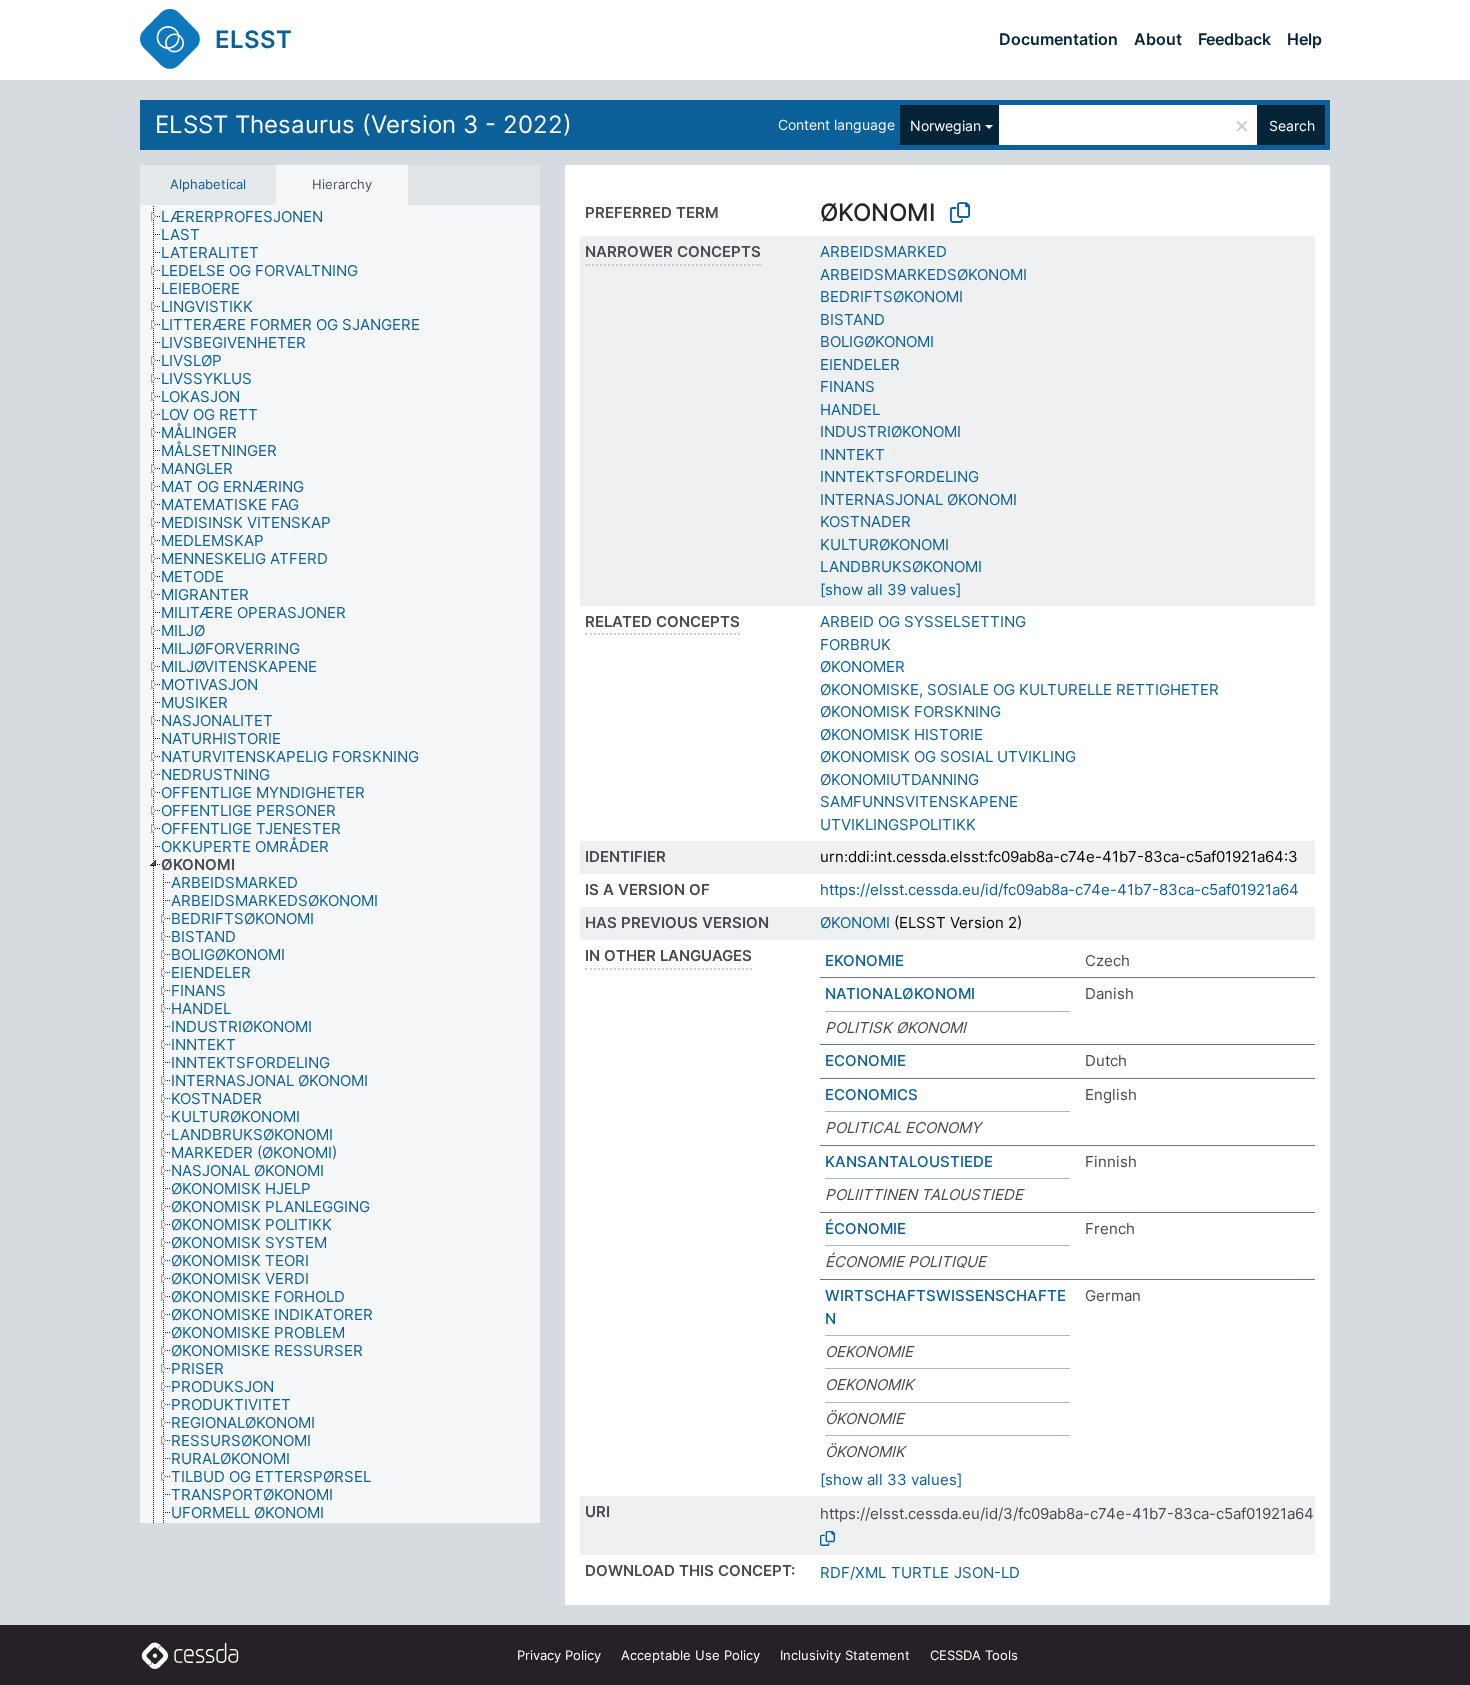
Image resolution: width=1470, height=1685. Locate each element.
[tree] (340, 864)
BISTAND (852, 319)
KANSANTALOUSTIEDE (909, 1161)
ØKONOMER (862, 666)
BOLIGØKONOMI (877, 341)
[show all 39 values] (890, 589)
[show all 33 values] (891, 1479)
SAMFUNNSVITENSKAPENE (919, 801)
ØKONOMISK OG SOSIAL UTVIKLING (948, 756)
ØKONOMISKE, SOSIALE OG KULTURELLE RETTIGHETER (1019, 689)
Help (1304, 39)
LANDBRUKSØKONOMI (901, 566)
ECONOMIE (865, 1060)
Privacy (559, 1655)
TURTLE (920, 1572)
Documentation (1058, 39)
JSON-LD (987, 1572)
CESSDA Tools (974, 1655)
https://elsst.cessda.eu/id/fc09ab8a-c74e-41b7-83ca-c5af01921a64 (1059, 889)
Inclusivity (845, 1655)
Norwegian (945, 125)
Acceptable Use (690, 1655)
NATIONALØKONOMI (900, 993)
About (1158, 39)
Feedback (1234, 39)
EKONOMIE (864, 960)
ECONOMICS (871, 1094)
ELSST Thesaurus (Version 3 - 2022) (363, 124)
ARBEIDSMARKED (883, 251)
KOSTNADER (865, 521)
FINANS (847, 386)
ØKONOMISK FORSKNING (910, 711)
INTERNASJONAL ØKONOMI (918, 499)
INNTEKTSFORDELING (899, 476)
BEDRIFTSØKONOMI (891, 296)
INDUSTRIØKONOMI (890, 431)
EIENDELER (860, 364)
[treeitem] (250, 217)
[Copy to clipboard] (960, 213)
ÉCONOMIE (865, 1228)
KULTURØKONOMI (884, 544)
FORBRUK (855, 644)
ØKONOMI (855, 922)
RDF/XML (853, 1572)
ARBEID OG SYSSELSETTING (923, 621)
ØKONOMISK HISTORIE (901, 734)
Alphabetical (208, 184)
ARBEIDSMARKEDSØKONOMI (923, 274)
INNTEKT (852, 454)
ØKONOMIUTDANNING (899, 779)
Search (1292, 125)
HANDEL (850, 409)
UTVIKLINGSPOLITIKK (898, 824)
